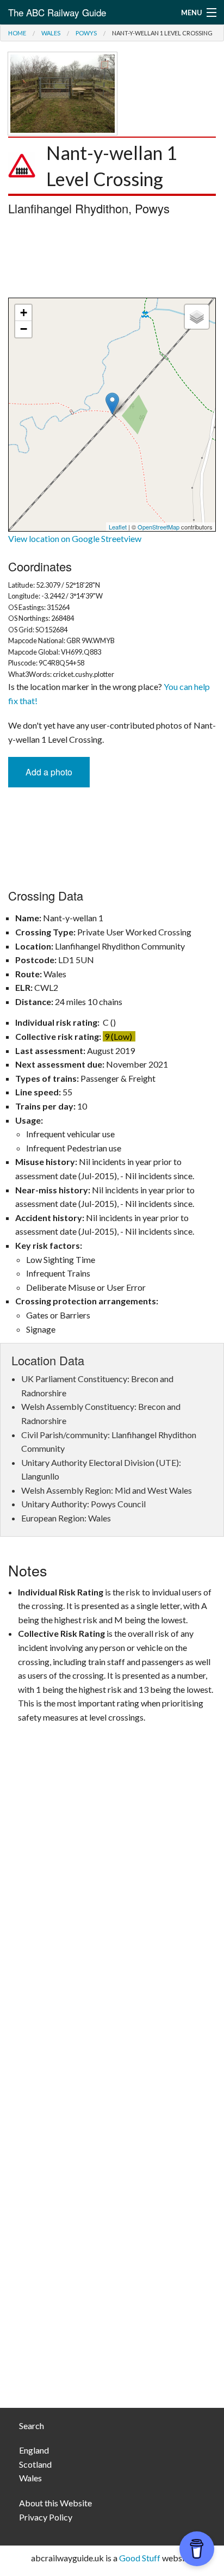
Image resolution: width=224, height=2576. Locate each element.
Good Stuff (140, 2558)
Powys (86, 33)
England (34, 2450)
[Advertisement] (112, 260)
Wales (51, 33)
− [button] (24, 329)
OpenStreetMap (158, 527)
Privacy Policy (46, 2517)
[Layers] (197, 317)
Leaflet (118, 527)
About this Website (55, 2503)
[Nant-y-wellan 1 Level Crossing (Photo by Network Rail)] (63, 92)
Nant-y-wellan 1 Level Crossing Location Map (111, 415)
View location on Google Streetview (75, 538)
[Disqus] (112, 1961)
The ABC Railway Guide (57, 12)
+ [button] (24, 313)
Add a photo (49, 772)
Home (17, 33)
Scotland (35, 2464)
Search (32, 2426)
